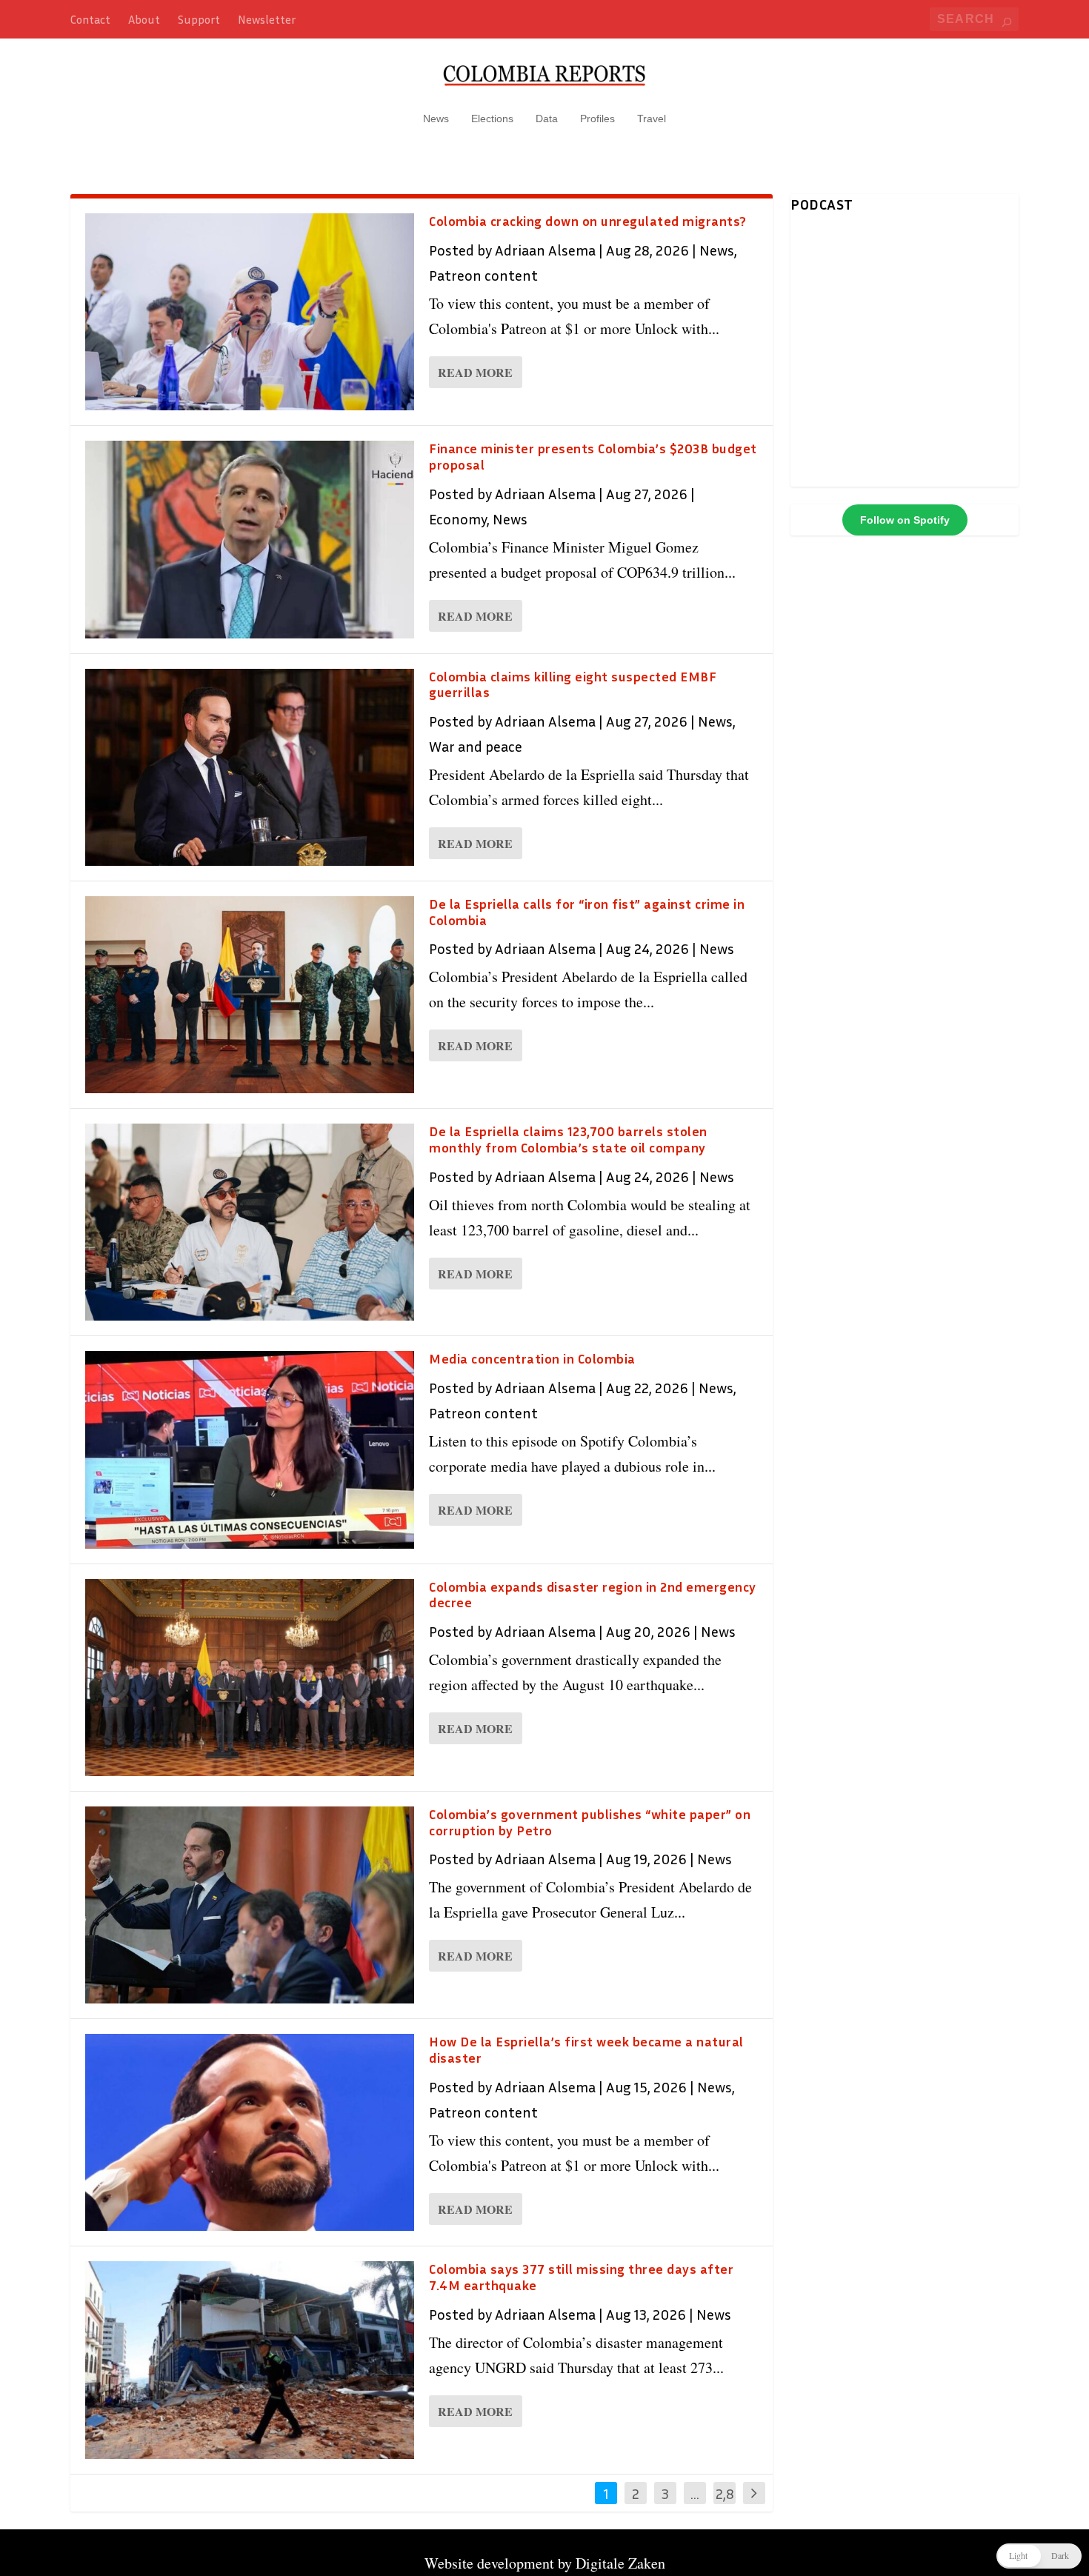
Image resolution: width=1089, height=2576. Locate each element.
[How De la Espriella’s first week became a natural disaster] (250, 2132)
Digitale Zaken (620, 2563)
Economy (458, 518)
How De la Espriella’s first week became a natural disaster (586, 2049)
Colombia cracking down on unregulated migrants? (588, 221)
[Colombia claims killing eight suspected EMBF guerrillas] (250, 767)
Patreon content (483, 275)
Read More (475, 372)
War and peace (476, 746)
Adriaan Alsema (545, 250)
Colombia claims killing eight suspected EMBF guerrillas (573, 684)
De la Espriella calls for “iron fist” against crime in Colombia (587, 912)
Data (547, 119)
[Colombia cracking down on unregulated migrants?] (250, 312)
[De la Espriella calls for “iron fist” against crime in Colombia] (250, 995)
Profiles (597, 119)
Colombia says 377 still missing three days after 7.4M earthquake (581, 2277)
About (144, 19)
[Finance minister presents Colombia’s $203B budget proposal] (250, 539)
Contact (90, 19)
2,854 (725, 2504)
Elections (492, 119)
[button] (1039, 2556)
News (436, 119)
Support (199, 19)
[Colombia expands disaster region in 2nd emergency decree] (250, 1678)
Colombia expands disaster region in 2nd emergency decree (593, 1595)
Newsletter (267, 19)
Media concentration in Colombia (532, 1358)
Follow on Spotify (905, 520)
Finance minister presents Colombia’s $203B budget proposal (593, 456)
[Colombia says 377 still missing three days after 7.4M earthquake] (250, 2360)
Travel (652, 119)
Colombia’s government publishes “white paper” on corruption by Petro (590, 1822)
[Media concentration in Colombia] (250, 1449)
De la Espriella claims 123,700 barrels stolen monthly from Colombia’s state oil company (568, 1139)
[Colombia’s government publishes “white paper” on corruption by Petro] (250, 1905)
